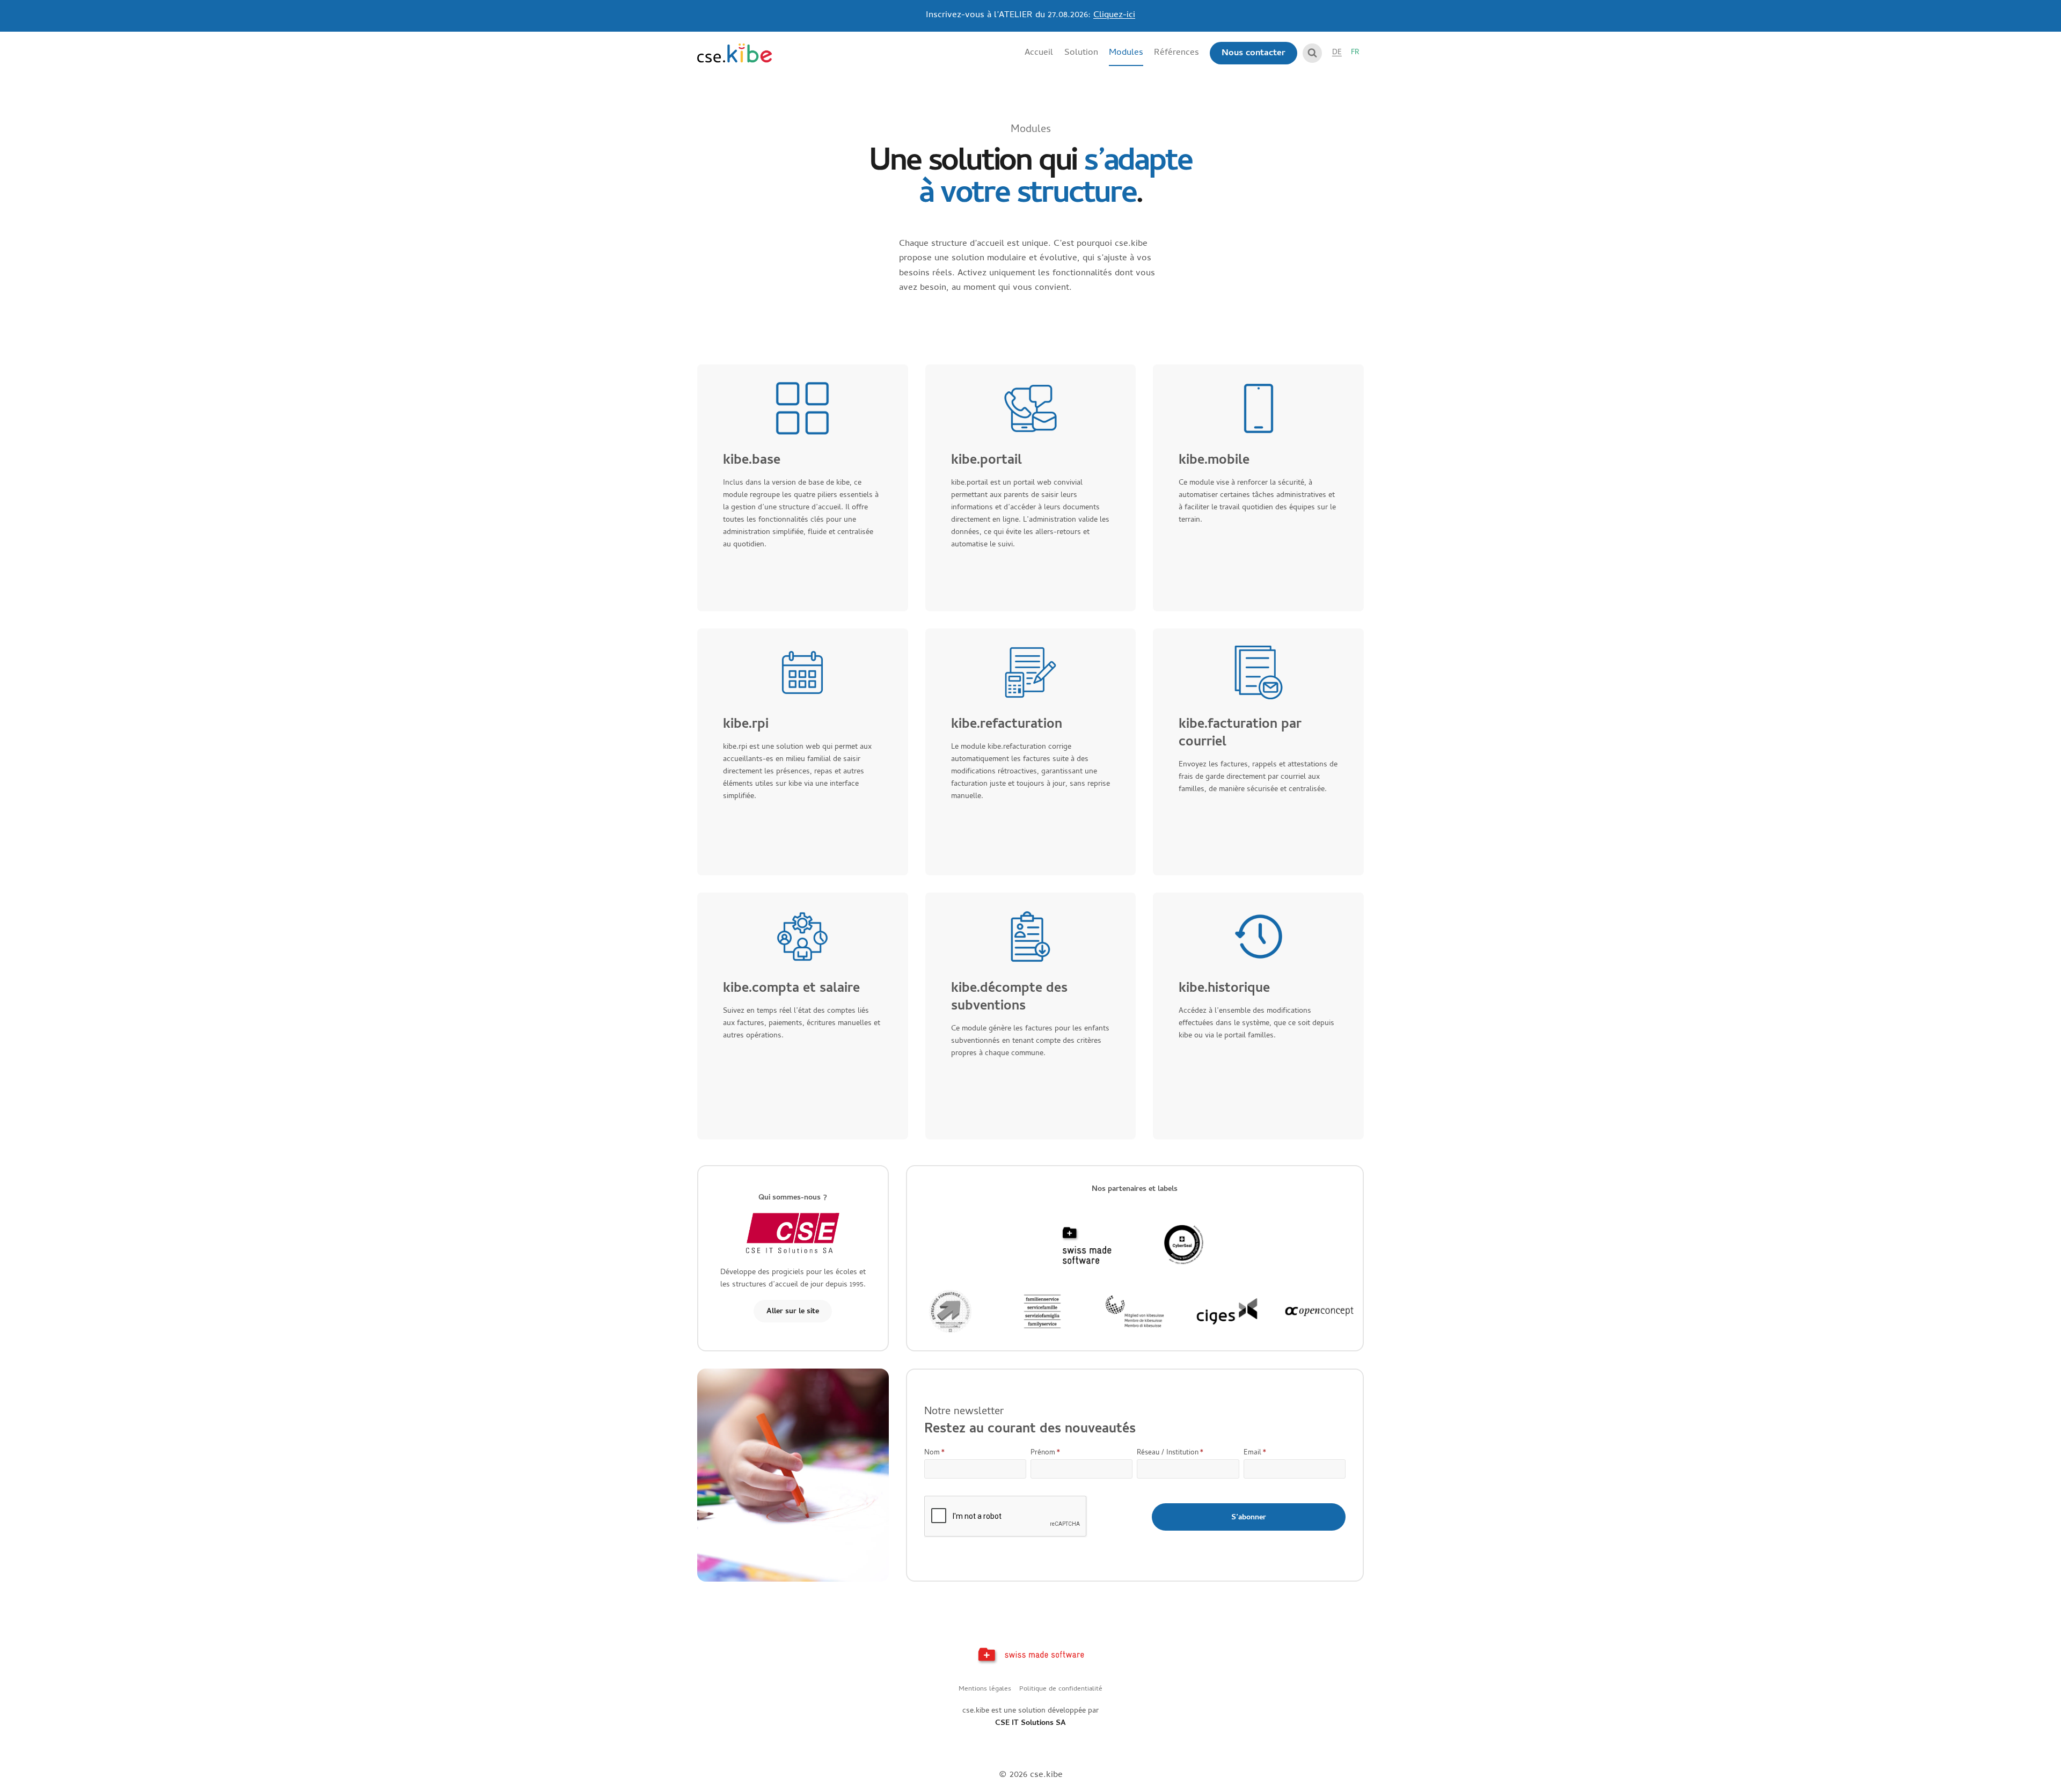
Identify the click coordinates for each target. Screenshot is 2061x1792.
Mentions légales (985, 1689)
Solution (1081, 53)
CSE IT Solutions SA (1030, 1724)
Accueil (1039, 53)
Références (1176, 53)
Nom (935, 1453)
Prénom (1046, 1453)
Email (1255, 1453)
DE (1337, 53)
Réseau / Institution (1170, 1453)
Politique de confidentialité (1061, 1689)
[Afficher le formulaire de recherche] (1312, 53)
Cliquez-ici (1114, 16)
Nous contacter (1254, 54)
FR (1355, 53)
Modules (1126, 53)
